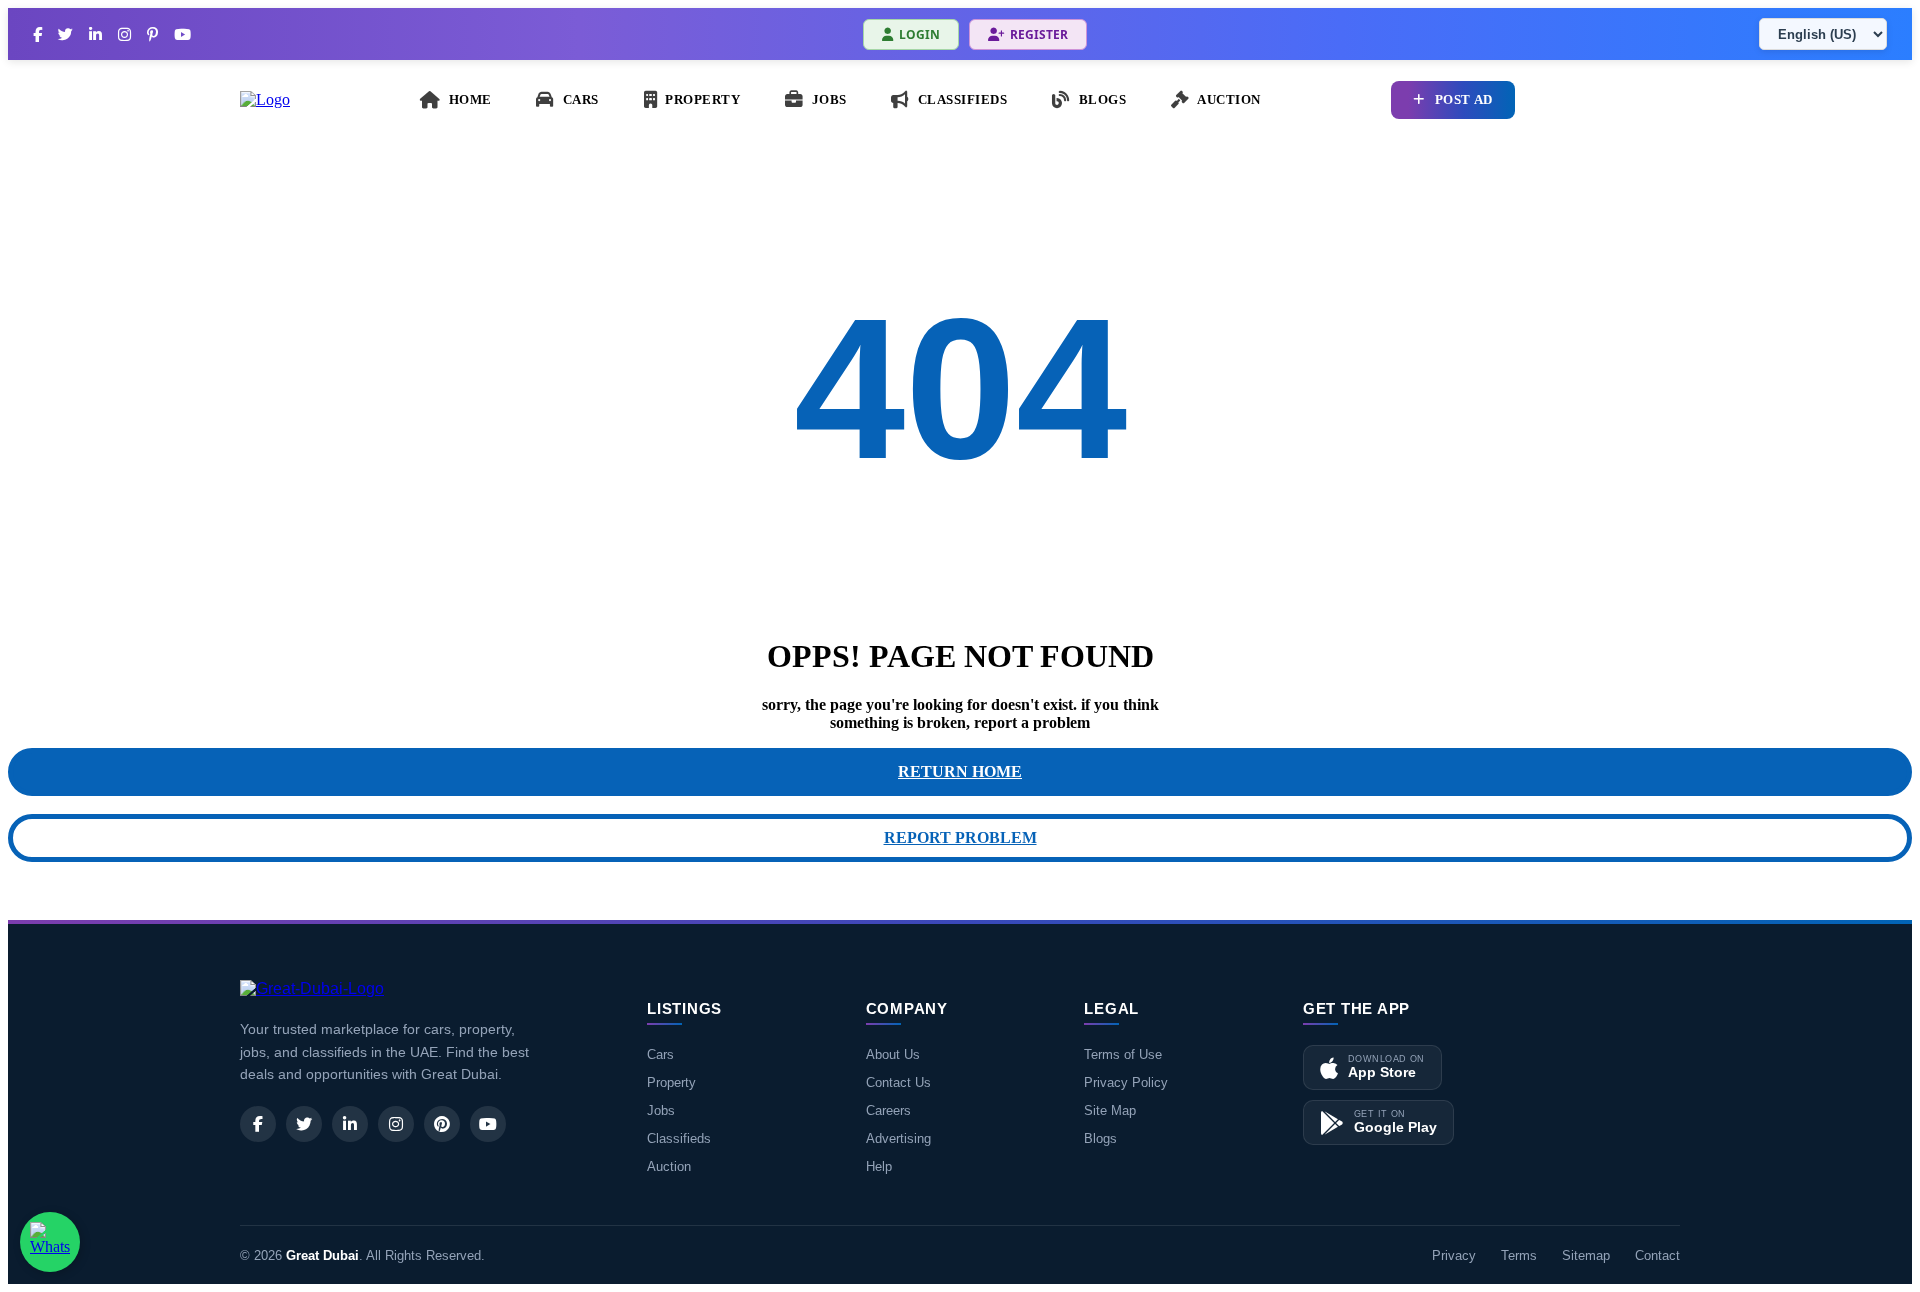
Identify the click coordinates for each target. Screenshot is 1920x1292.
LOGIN (919, 34)
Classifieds (679, 1138)
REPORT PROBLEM (960, 837)
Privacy (1454, 1255)
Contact (1657, 1255)
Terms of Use (1123, 1054)
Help (879, 1166)
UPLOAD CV (1617, 100)
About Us (893, 1054)
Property (671, 1082)
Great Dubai (322, 1255)
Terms (1519, 1255)
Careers (888, 1110)
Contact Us (898, 1082)
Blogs (1100, 1138)
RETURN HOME (960, 771)
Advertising (898, 1138)
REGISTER (1039, 34)
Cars (660, 1054)
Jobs (661, 1110)
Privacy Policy (1126, 1082)
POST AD (1464, 100)
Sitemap (1586, 1255)
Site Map (1110, 1110)
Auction (669, 1166)
